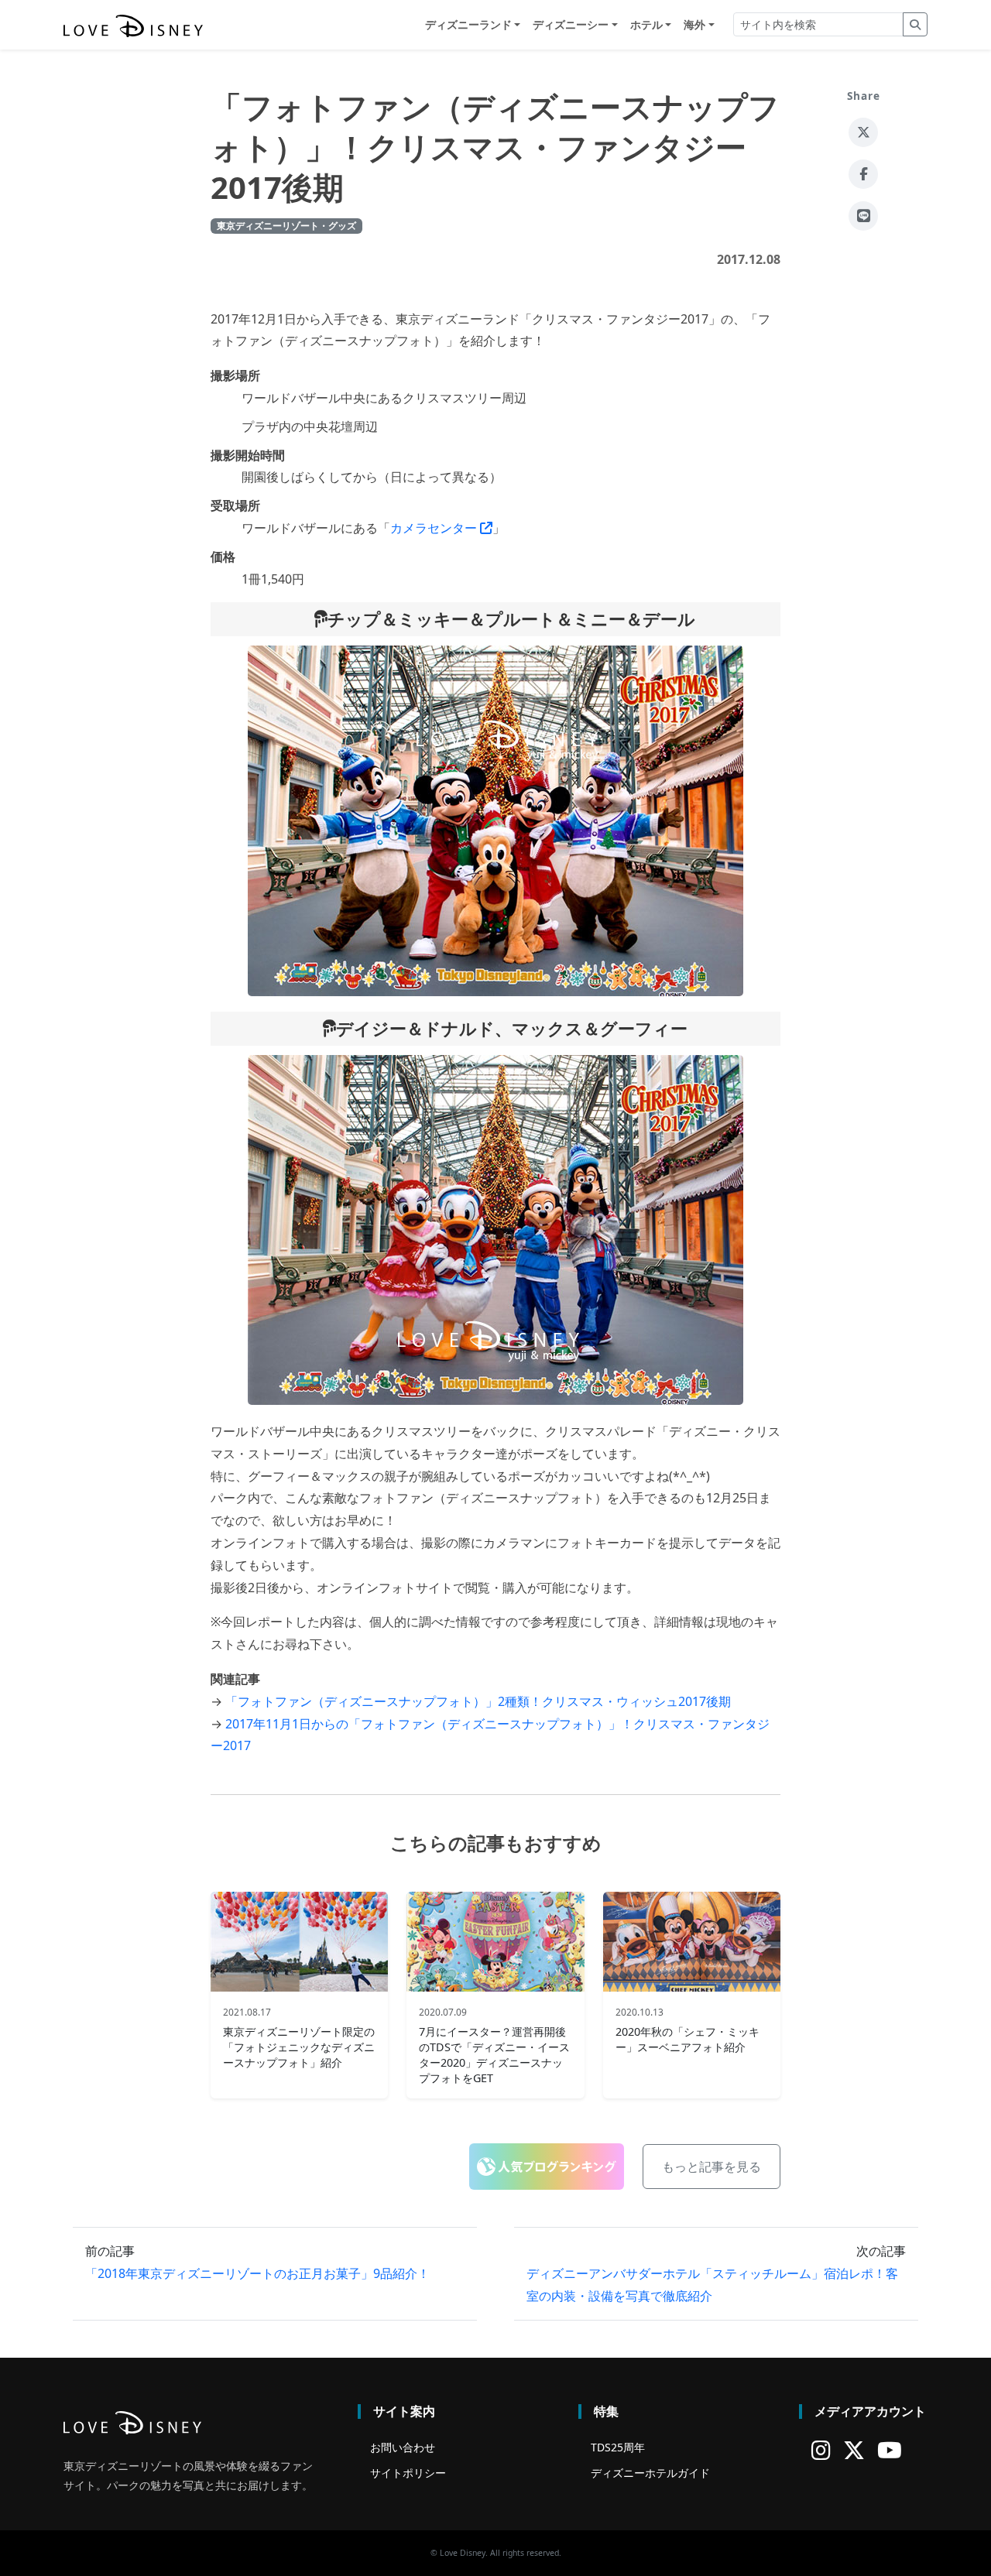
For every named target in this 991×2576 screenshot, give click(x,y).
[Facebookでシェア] (863, 174)
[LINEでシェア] (863, 216)
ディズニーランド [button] (468, 24)
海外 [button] (694, 24)
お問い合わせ (403, 2447)
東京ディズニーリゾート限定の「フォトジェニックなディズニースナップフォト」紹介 (299, 2047)
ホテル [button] (646, 24)
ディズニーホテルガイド (650, 2473)
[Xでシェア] (863, 132)
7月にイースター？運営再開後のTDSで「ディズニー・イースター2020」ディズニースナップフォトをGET (494, 2055)
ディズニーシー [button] (571, 24)
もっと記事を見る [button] (712, 2167)
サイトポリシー (408, 2473)
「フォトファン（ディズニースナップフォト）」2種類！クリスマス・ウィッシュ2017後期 (478, 1701)
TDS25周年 (618, 2447)
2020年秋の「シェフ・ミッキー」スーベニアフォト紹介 (688, 2039)
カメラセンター (435, 528)
